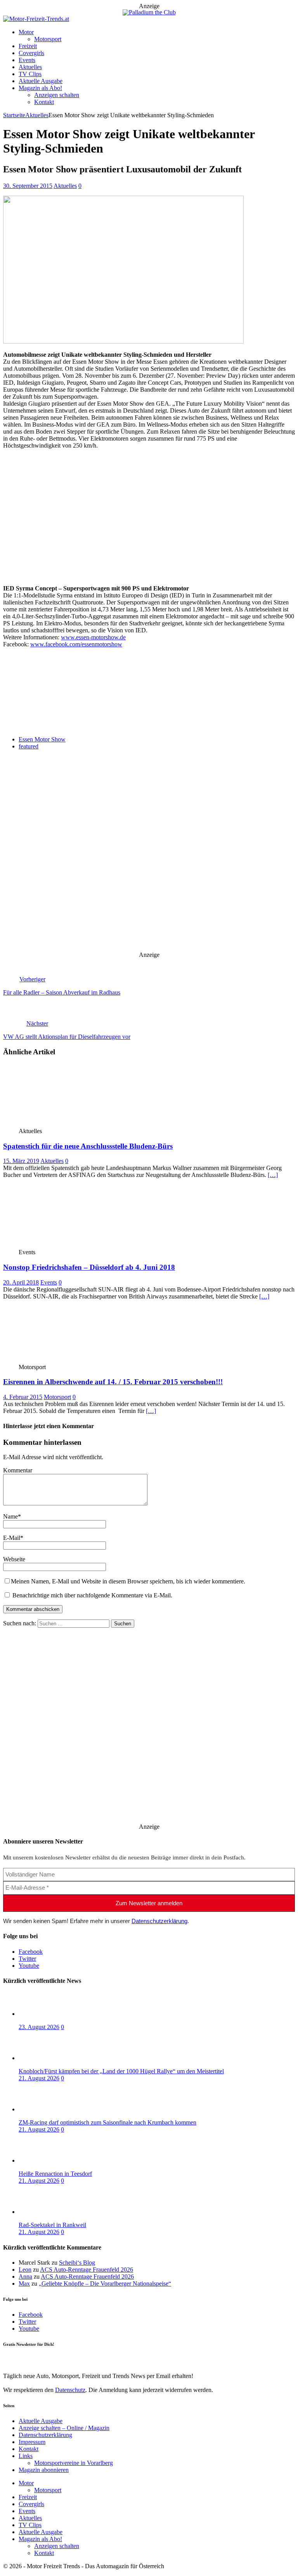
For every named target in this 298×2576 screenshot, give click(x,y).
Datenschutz (70, 690)
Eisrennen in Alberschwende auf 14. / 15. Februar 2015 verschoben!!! (113, 1382)
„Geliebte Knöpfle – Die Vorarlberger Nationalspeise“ (105, 2284)
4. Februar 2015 (23, 1397)
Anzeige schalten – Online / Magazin (64, 2428)
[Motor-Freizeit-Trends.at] (36, 19)
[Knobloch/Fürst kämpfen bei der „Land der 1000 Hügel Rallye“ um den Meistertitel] (50, 2058)
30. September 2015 (28, 186)
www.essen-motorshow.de (93, 637)
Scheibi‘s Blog (77, 2263)
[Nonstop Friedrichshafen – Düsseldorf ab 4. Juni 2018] (60, 1245)
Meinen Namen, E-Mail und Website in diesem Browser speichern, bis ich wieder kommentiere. (128, 1581)
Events (27, 60)
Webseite (14, 1559)
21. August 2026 (39, 2078)
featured (29, 746)
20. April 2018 (21, 1282)
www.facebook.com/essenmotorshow (76, 644)
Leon (25, 2270)
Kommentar (18, 1470)
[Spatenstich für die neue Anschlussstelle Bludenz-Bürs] (60, 1124)
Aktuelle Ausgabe (41, 81)
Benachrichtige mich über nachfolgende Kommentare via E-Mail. (92, 1595)
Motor (26, 32)
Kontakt (44, 102)
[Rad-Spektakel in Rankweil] (50, 2212)
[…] (273, 1175)
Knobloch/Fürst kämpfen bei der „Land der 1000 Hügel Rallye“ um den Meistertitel (121, 2071)
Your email (16, 717)
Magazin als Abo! (40, 88)
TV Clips (30, 74)
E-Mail (12, 1538)
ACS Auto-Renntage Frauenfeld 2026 (87, 2270)
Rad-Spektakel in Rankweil (52, 2225)
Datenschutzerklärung (159, 1921)
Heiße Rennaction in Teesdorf (55, 2174)
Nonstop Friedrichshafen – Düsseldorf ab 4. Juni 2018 (89, 1267)
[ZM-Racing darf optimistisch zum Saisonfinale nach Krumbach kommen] (50, 2109)
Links (26, 2456)
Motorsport (48, 39)
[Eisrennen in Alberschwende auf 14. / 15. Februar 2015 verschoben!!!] (60, 1360)
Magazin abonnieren (44, 2470)
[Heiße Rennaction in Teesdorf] (50, 2160)
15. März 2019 (21, 1161)
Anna (25, 2277)
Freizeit (28, 46)
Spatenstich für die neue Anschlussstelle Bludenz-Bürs (88, 1146)
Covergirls (31, 53)
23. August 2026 (39, 2027)
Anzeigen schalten (57, 95)
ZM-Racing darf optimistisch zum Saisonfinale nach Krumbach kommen (107, 2122)
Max (24, 2284)
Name (10, 1516)
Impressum (32, 2442)
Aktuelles (30, 67)
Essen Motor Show (42, 739)
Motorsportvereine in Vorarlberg (74, 2463)
